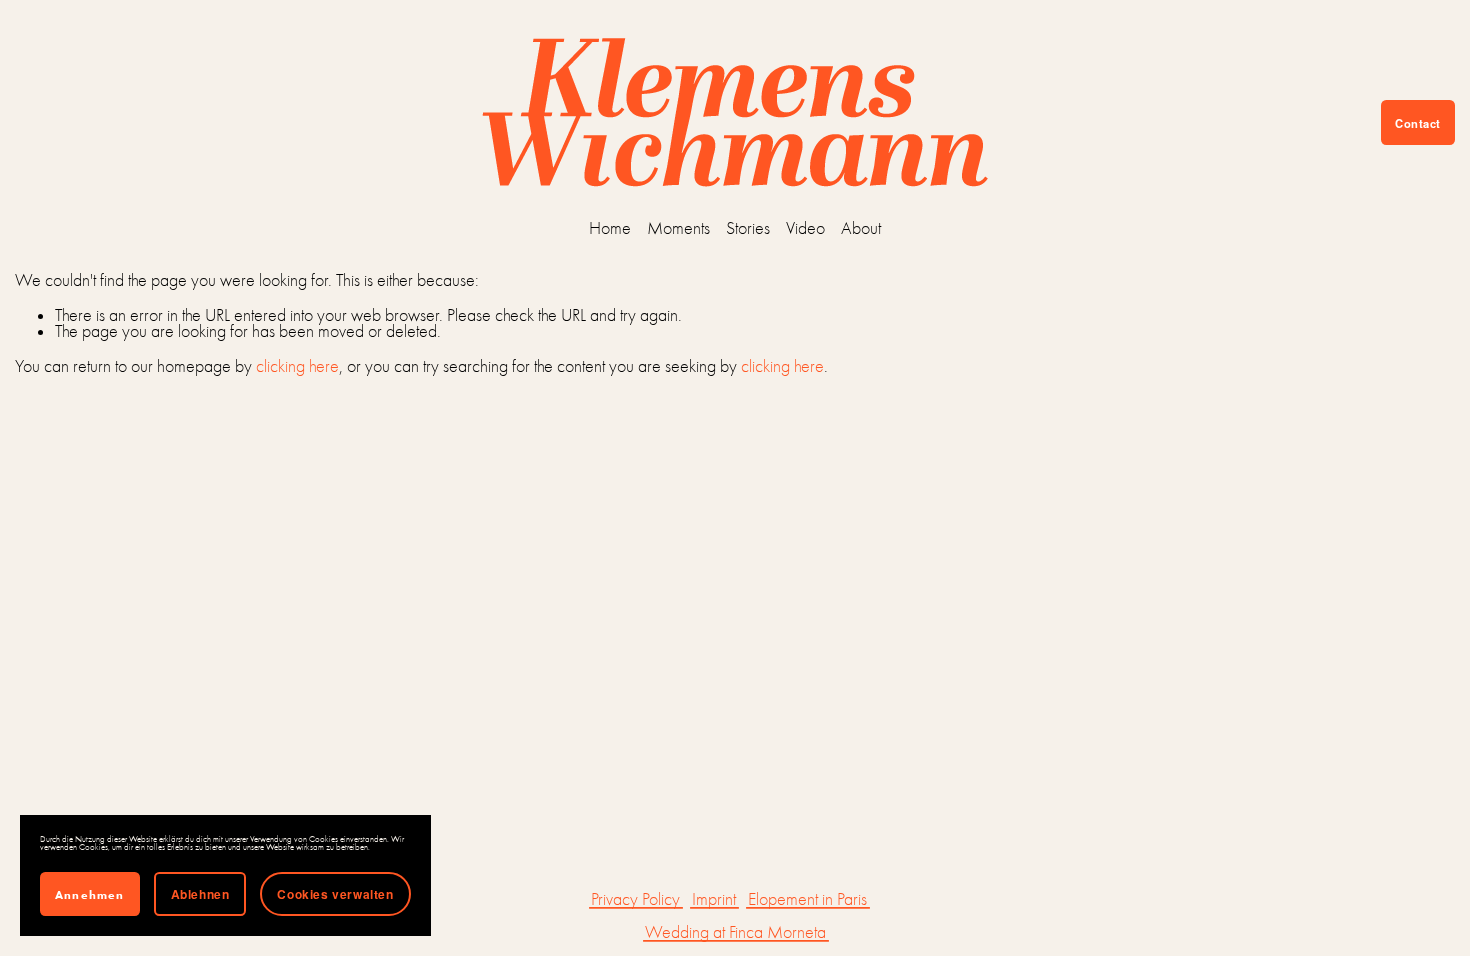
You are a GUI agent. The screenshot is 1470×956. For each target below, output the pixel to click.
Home (610, 229)
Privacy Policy (635, 900)
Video (805, 229)
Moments (678, 229)
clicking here (297, 366)
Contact (1418, 123)
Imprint (714, 900)
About (861, 229)
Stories (748, 229)
